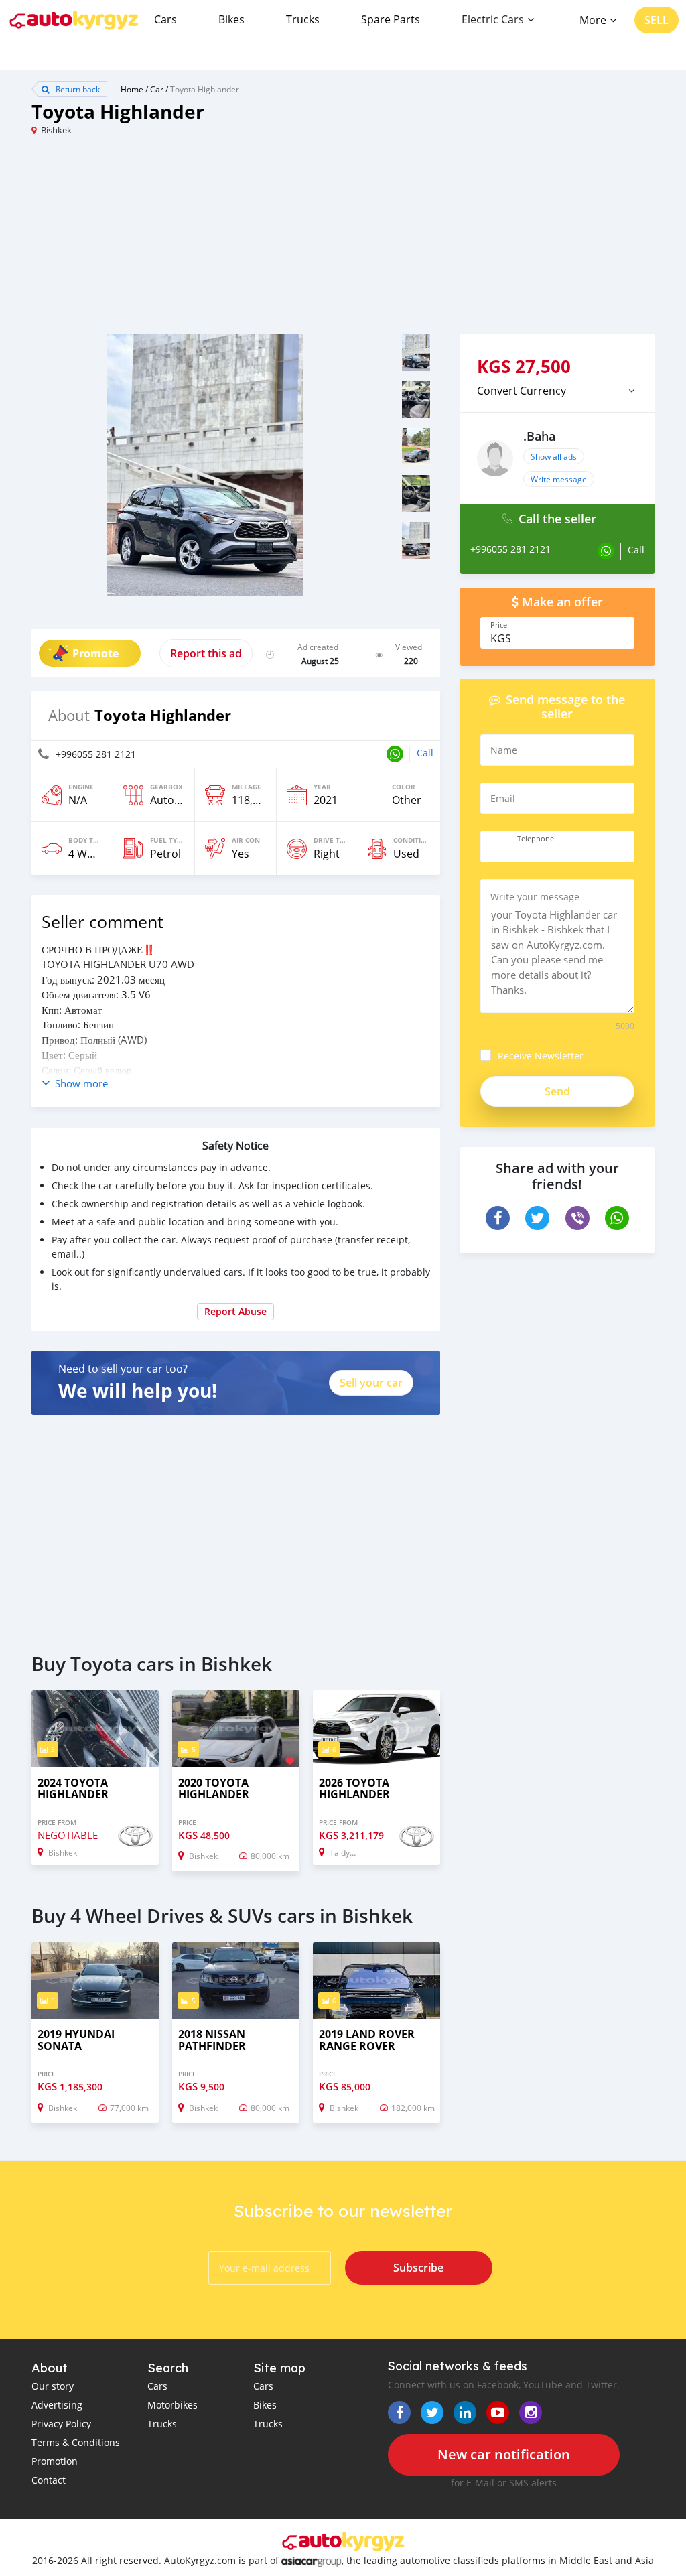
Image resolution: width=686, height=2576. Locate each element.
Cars (165, 19)
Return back (77, 89)
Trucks (303, 19)
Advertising (57, 2405)
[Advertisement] (187, 241)
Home (132, 89)
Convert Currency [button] (522, 391)
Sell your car (371, 1383)
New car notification (504, 2454)
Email (503, 798)
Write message (559, 479)
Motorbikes (173, 2405)
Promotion (55, 2461)
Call (425, 753)
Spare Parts (391, 19)
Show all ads (554, 456)
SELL (657, 20)
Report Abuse (235, 1311)
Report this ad (206, 653)
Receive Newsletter (541, 1056)
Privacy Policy (61, 2424)
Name (504, 750)
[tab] (557, 391)
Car (157, 89)
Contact (49, 2480)
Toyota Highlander (205, 89)
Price (499, 625)
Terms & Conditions (76, 2442)
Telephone (536, 839)
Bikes (231, 19)
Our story (53, 2386)
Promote (95, 653)
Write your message (535, 897)
